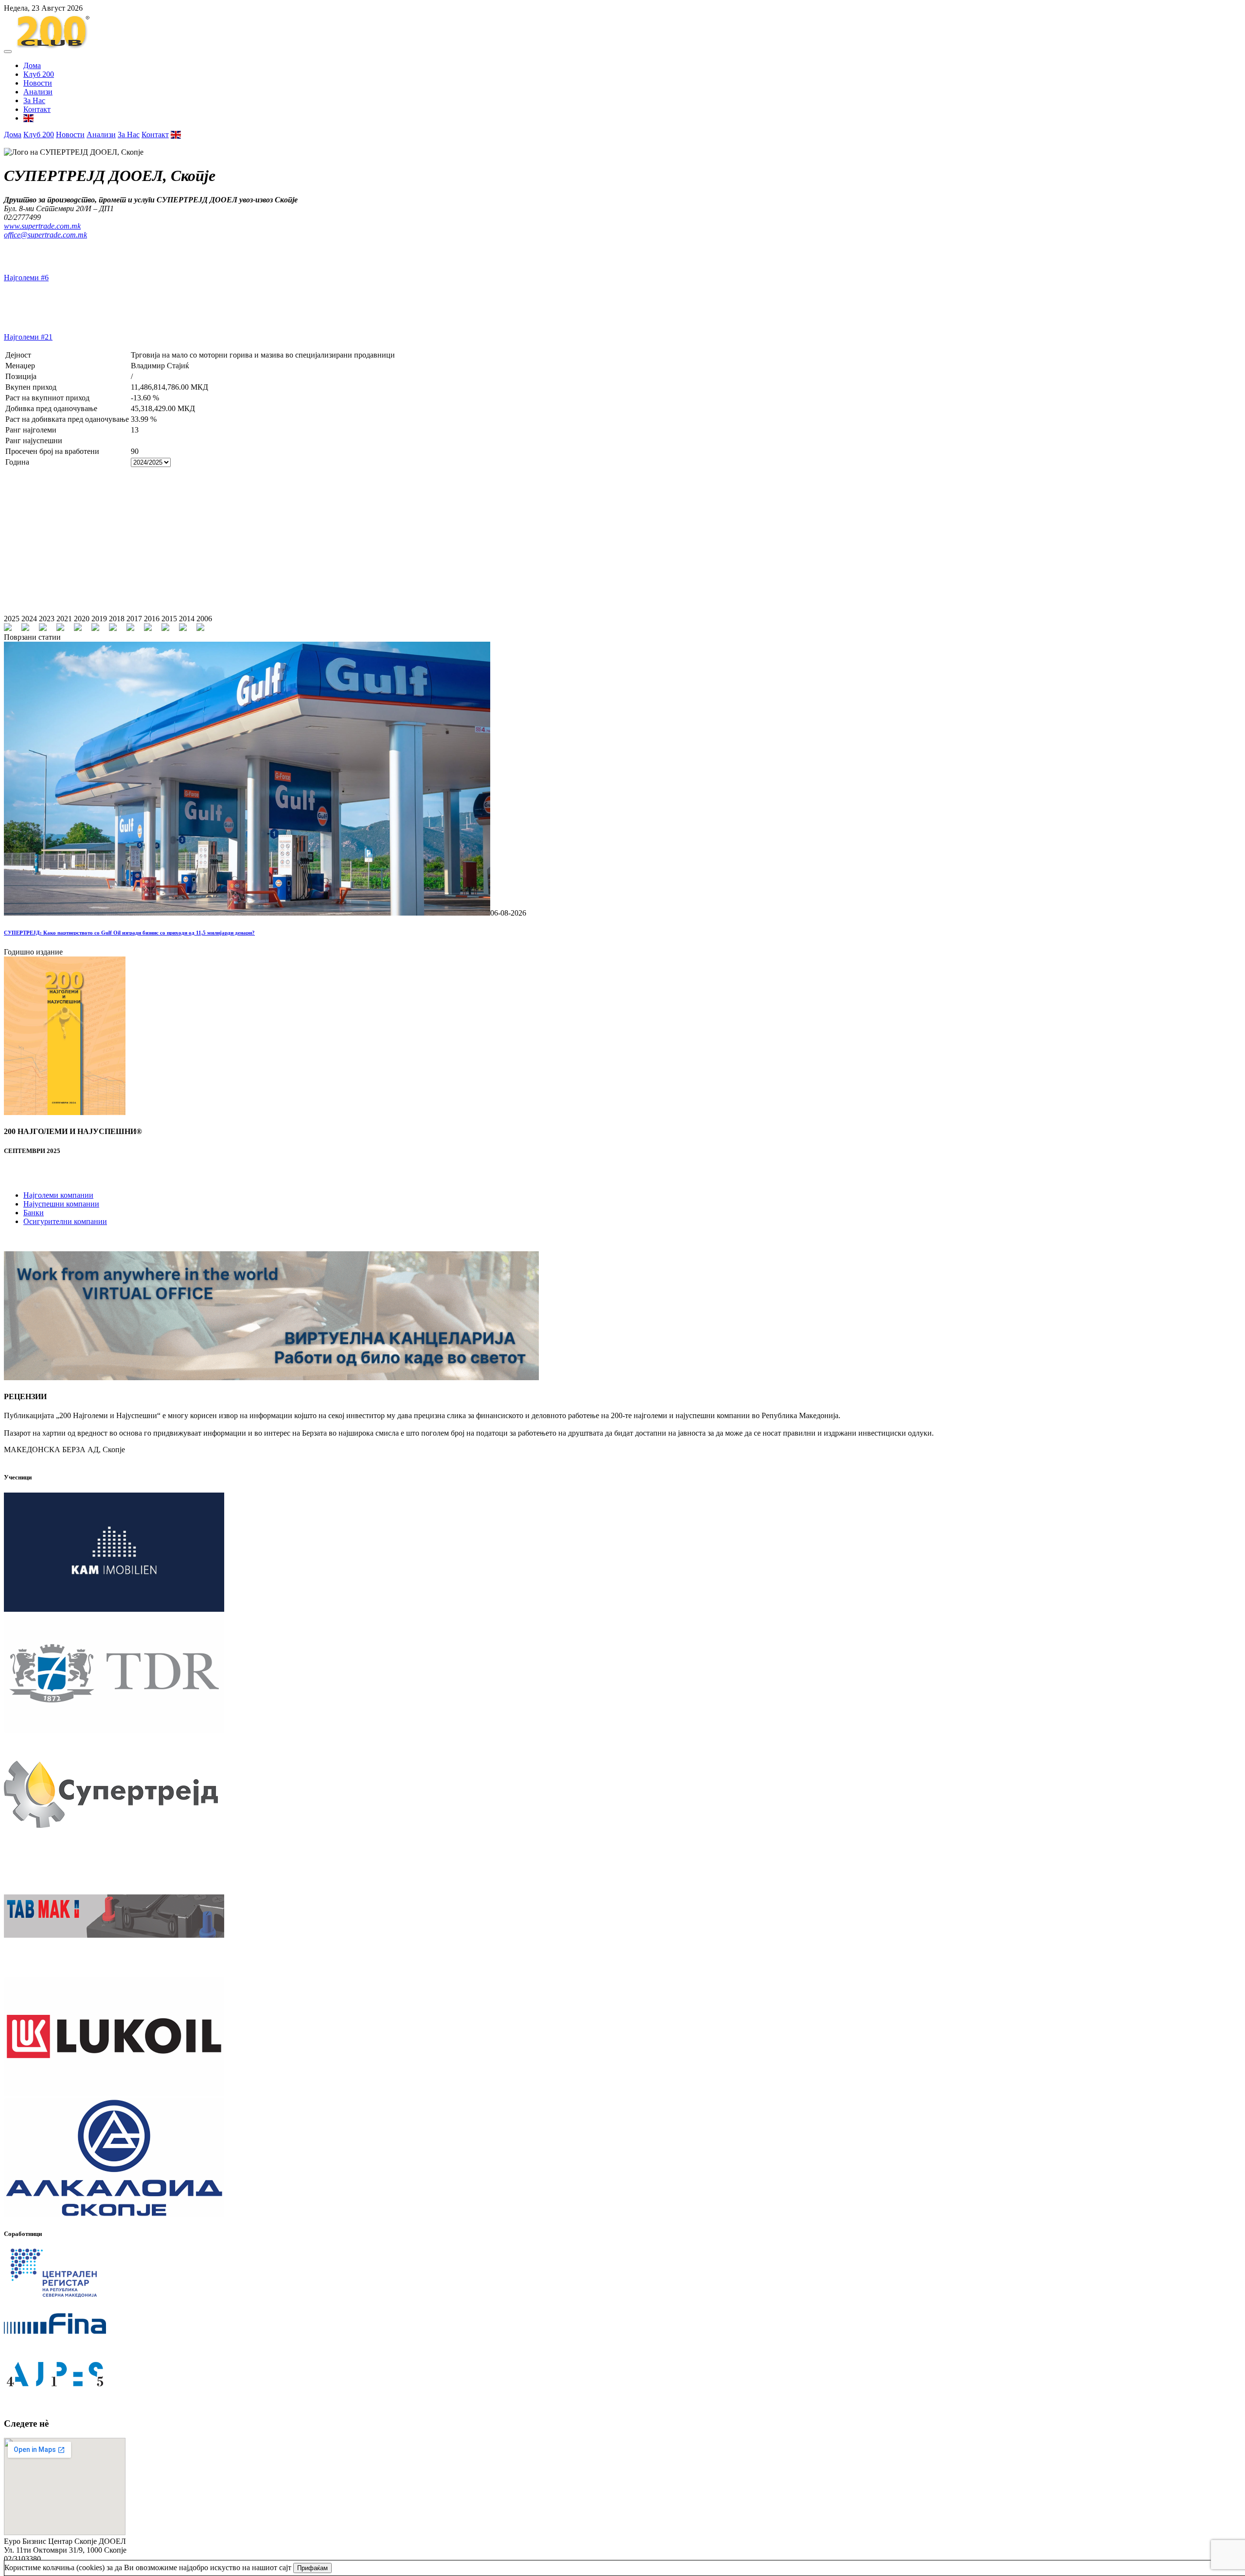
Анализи (38, 92)
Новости (38, 83)
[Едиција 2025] (8, 628)
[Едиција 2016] (148, 628)
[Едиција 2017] (130, 628)
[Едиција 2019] (95, 628)
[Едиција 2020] (78, 628)
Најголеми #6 (26, 278)
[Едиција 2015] (165, 628)
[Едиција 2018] (113, 628)
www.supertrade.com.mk (42, 226)
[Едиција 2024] (25, 628)
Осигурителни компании (65, 1221)
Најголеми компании (58, 1195)
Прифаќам (312, 2568)
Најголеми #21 (28, 337)
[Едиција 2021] (60, 628)
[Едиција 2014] (183, 628)
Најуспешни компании (61, 1204)
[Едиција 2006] (200, 628)
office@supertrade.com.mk (45, 235)
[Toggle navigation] (8, 52)
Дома (32, 65)
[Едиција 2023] (43, 628)
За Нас (34, 100)
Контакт (37, 109)
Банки (34, 1213)
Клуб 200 (39, 74)
